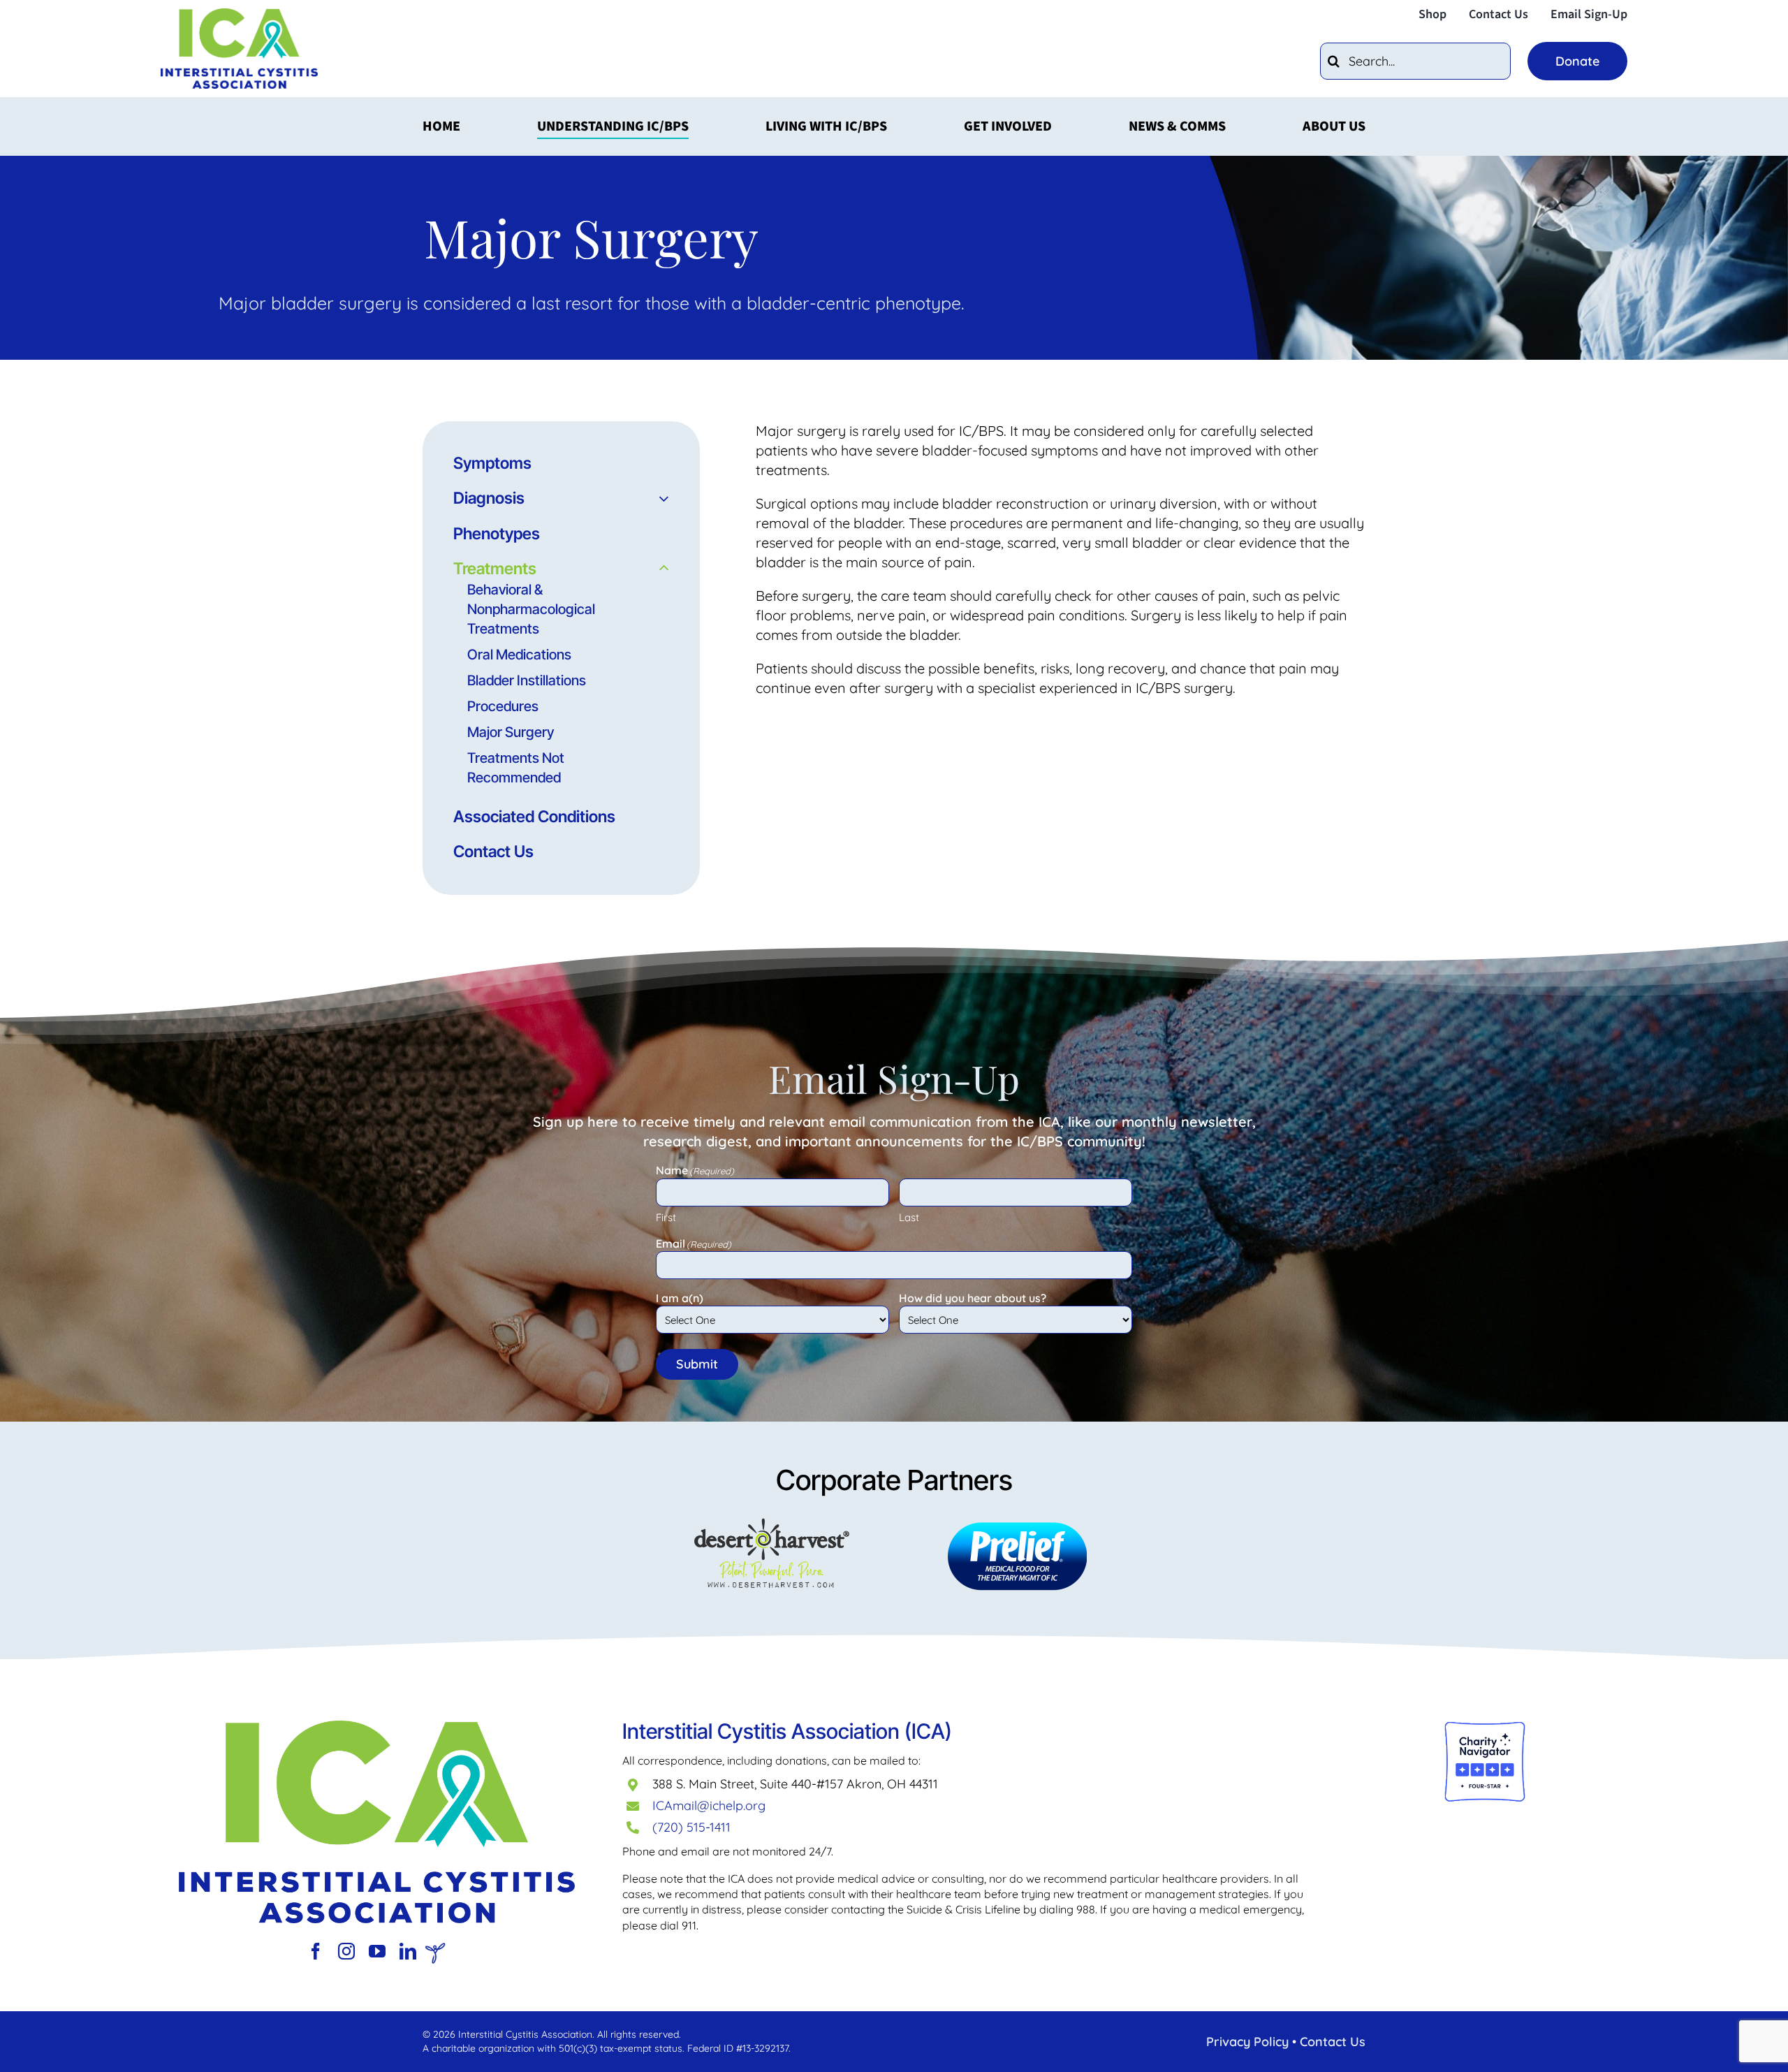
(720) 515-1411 (691, 1827)
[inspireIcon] (435, 1949)
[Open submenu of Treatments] (660, 569)
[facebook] (316, 1951)
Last (909, 1217)
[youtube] (377, 1951)
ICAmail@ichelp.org (709, 1805)
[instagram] (346, 1951)
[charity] (1485, 1727)
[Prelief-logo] (377, 1727)
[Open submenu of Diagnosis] (660, 498)
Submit (697, 1364)
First (666, 1217)
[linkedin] (408, 1951)
